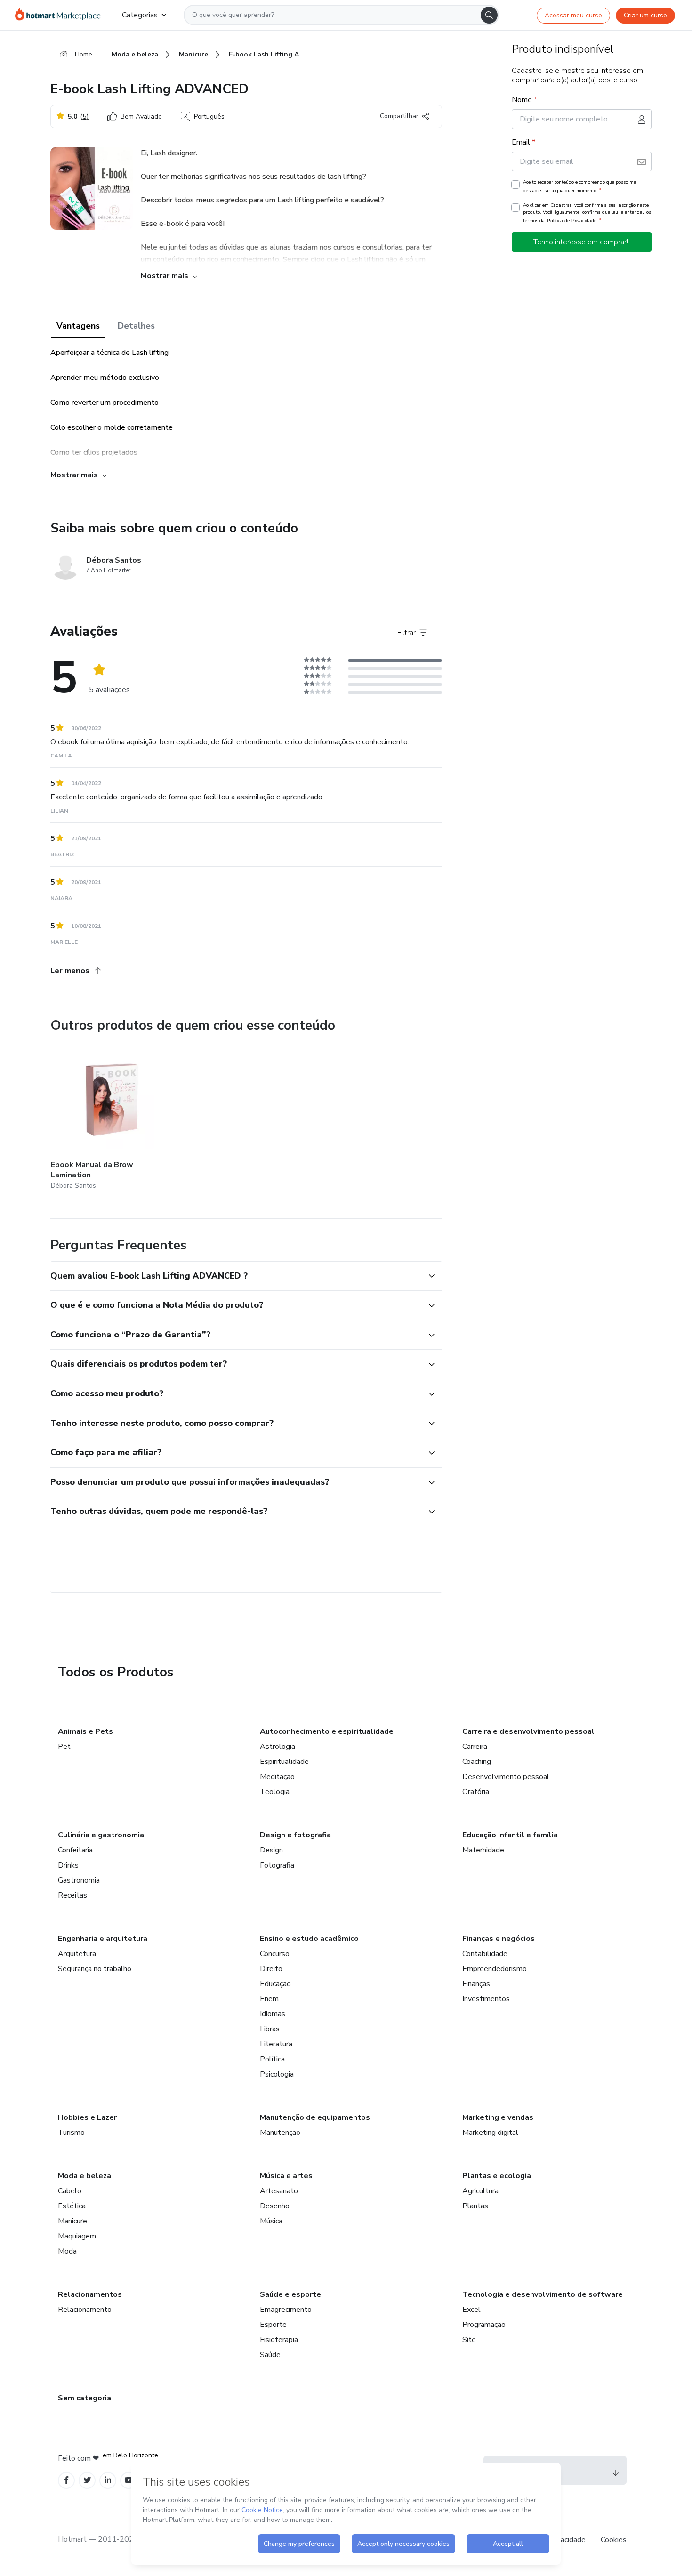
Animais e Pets (85, 1731)
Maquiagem (77, 2236)
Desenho (275, 2206)
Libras (270, 2029)
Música (271, 2221)
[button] (236, 1276)
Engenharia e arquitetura (103, 1939)
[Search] (489, 15)
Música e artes (286, 2176)
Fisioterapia (279, 2340)
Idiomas (273, 2014)
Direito (271, 1969)
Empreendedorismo (495, 1969)
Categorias (140, 15)
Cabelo (70, 2191)
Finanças (476, 1984)
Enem (269, 1999)
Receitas (72, 1895)
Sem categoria (84, 2398)
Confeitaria (75, 1850)
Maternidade (483, 1850)
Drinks (68, 1865)
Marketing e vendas (498, 2117)
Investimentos (486, 1999)
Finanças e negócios (499, 1939)
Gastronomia (79, 1880)
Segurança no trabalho (95, 1969)
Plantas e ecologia (497, 2176)
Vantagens (78, 326)
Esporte (273, 2325)
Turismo (71, 2133)
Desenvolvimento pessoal (506, 1777)
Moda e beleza (84, 2176)
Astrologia (278, 1747)
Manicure (72, 2221)
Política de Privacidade (572, 221)
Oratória (476, 1792)
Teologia (275, 1792)
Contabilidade (485, 1954)
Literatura (276, 2044)
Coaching (477, 1762)
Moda (67, 2251)
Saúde (270, 2355)
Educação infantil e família (510, 1835)
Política (272, 2059)
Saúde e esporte (290, 2294)
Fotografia (277, 1865)
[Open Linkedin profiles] (108, 2480)
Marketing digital (490, 2133)
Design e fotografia (295, 1835)
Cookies (614, 2540)
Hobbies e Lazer (87, 2117)
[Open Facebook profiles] (66, 2480)
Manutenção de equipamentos (315, 2117)
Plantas (475, 2206)
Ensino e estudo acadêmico (309, 1939)
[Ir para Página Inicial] (61, 15)
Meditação (277, 1777)
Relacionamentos (90, 2294)
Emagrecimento (286, 2310)
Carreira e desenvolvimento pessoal (528, 1731)
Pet (64, 1747)
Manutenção (280, 2133)
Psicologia (277, 2074)
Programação (484, 2325)
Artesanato (279, 2191)
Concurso (275, 1954)
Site (469, 2340)
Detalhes (136, 326)
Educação (275, 1984)
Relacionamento (85, 2310)
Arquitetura (77, 1954)
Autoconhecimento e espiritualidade (327, 1731)
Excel (471, 2310)
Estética (72, 2206)
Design (271, 1850)
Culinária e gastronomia (101, 1835)
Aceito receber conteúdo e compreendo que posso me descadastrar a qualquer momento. (579, 186)
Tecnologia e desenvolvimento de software (543, 2294)
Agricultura (480, 2191)
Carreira (475, 1747)
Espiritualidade (284, 1762)
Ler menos (70, 971)
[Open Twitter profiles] (87, 2480)
